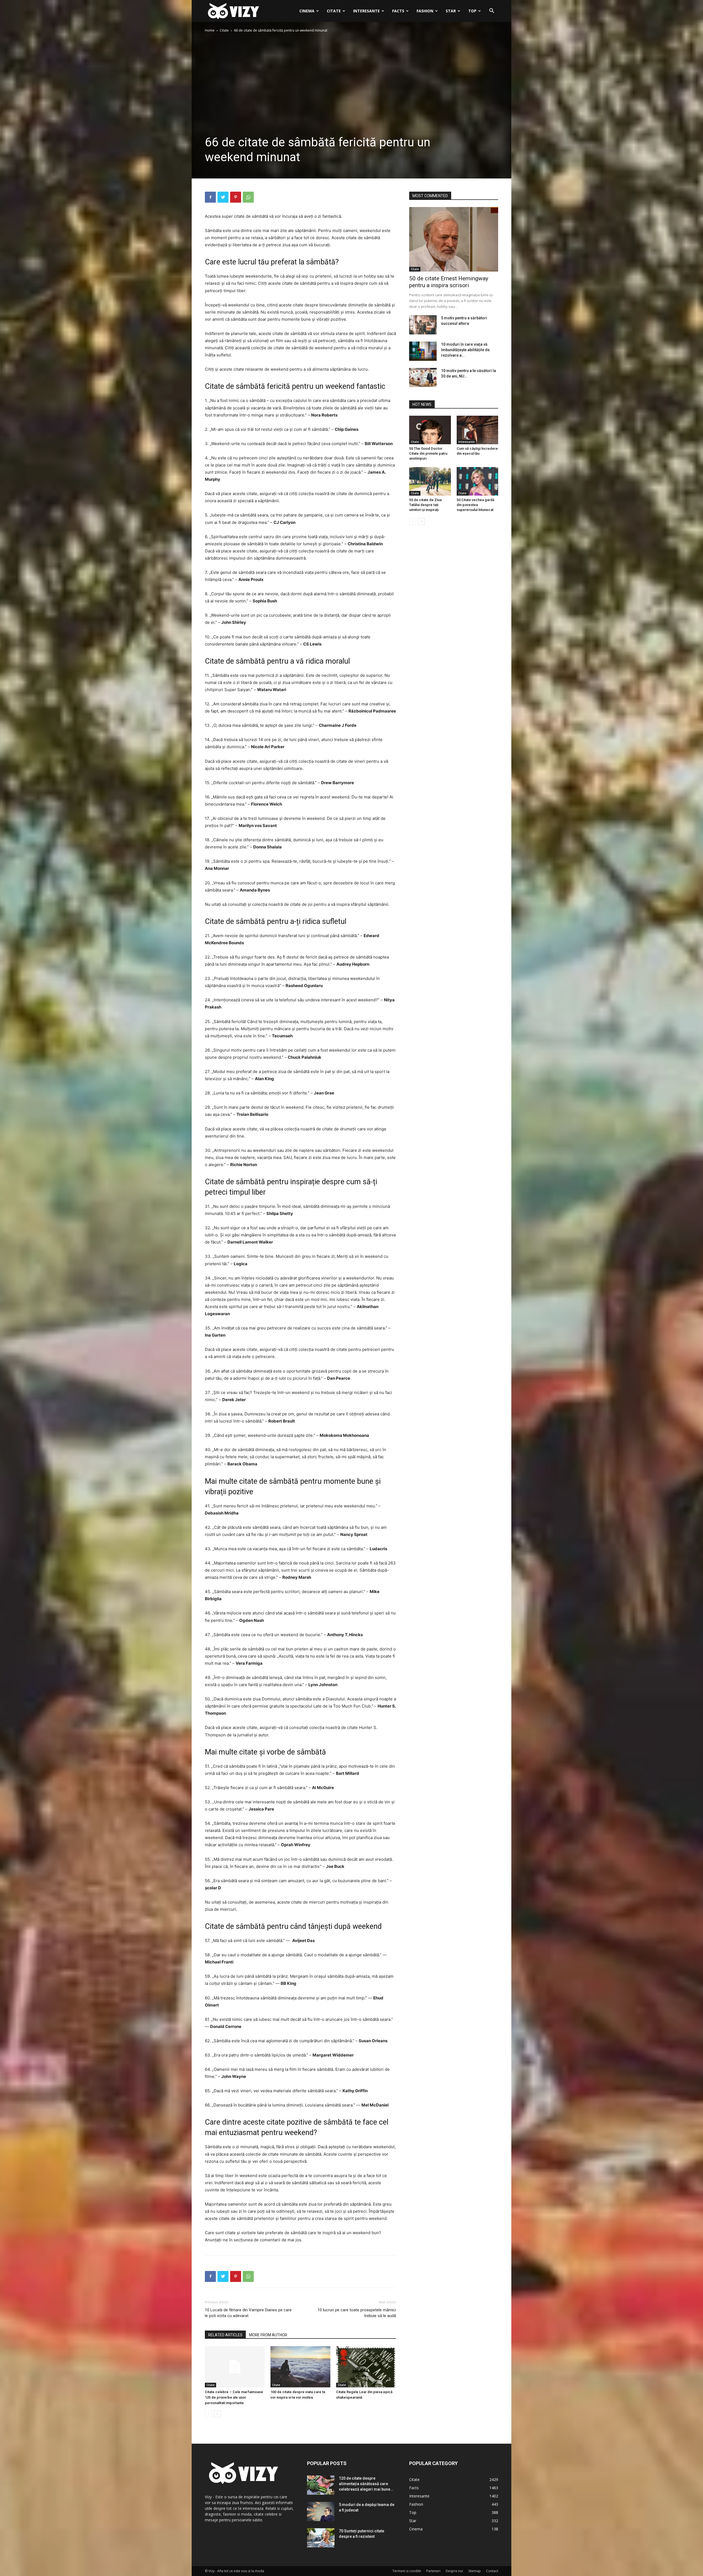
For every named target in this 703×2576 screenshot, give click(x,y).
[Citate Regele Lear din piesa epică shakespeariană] (366, 2367)
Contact (492, 2571)
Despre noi (454, 2571)
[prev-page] (208, 2414)
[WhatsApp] (248, 197)
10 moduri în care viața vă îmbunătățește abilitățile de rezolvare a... (465, 350)
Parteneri (433, 2571)
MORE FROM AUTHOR (268, 2335)
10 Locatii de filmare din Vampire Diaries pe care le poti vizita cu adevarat (248, 2313)
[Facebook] (210, 197)
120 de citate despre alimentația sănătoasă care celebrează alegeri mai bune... (366, 2484)
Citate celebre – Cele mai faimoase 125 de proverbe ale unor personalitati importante (234, 2397)
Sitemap (475, 2571)
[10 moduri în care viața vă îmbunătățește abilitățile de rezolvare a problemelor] (423, 351)
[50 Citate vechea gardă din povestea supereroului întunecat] (478, 481)
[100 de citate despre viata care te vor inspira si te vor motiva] (300, 2367)
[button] (492, 11)
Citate (334, 11)
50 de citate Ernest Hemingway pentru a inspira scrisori (449, 282)
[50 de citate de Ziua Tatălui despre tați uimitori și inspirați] (430, 481)
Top (472, 11)
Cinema (307, 11)
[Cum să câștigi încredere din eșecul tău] (478, 430)
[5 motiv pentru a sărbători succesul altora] (423, 325)
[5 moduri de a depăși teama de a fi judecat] (321, 2511)
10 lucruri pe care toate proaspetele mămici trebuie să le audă (357, 2313)
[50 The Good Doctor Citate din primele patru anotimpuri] (430, 430)
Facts (398, 11)
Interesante (366, 11)
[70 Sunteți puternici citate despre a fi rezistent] (321, 2538)
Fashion (425, 11)
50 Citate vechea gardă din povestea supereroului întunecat (475, 505)
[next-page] (217, 2414)
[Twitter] (223, 197)
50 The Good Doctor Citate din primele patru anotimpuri (428, 453)
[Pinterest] (236, 197)
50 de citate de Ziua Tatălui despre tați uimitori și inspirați (425, 505)
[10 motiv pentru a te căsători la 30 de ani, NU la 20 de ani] (423, 378)
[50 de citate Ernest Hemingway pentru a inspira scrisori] (454, 239)
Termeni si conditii (407, 2571)
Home (210, 30)
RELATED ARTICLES (225, 2335)
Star (451, 11)
